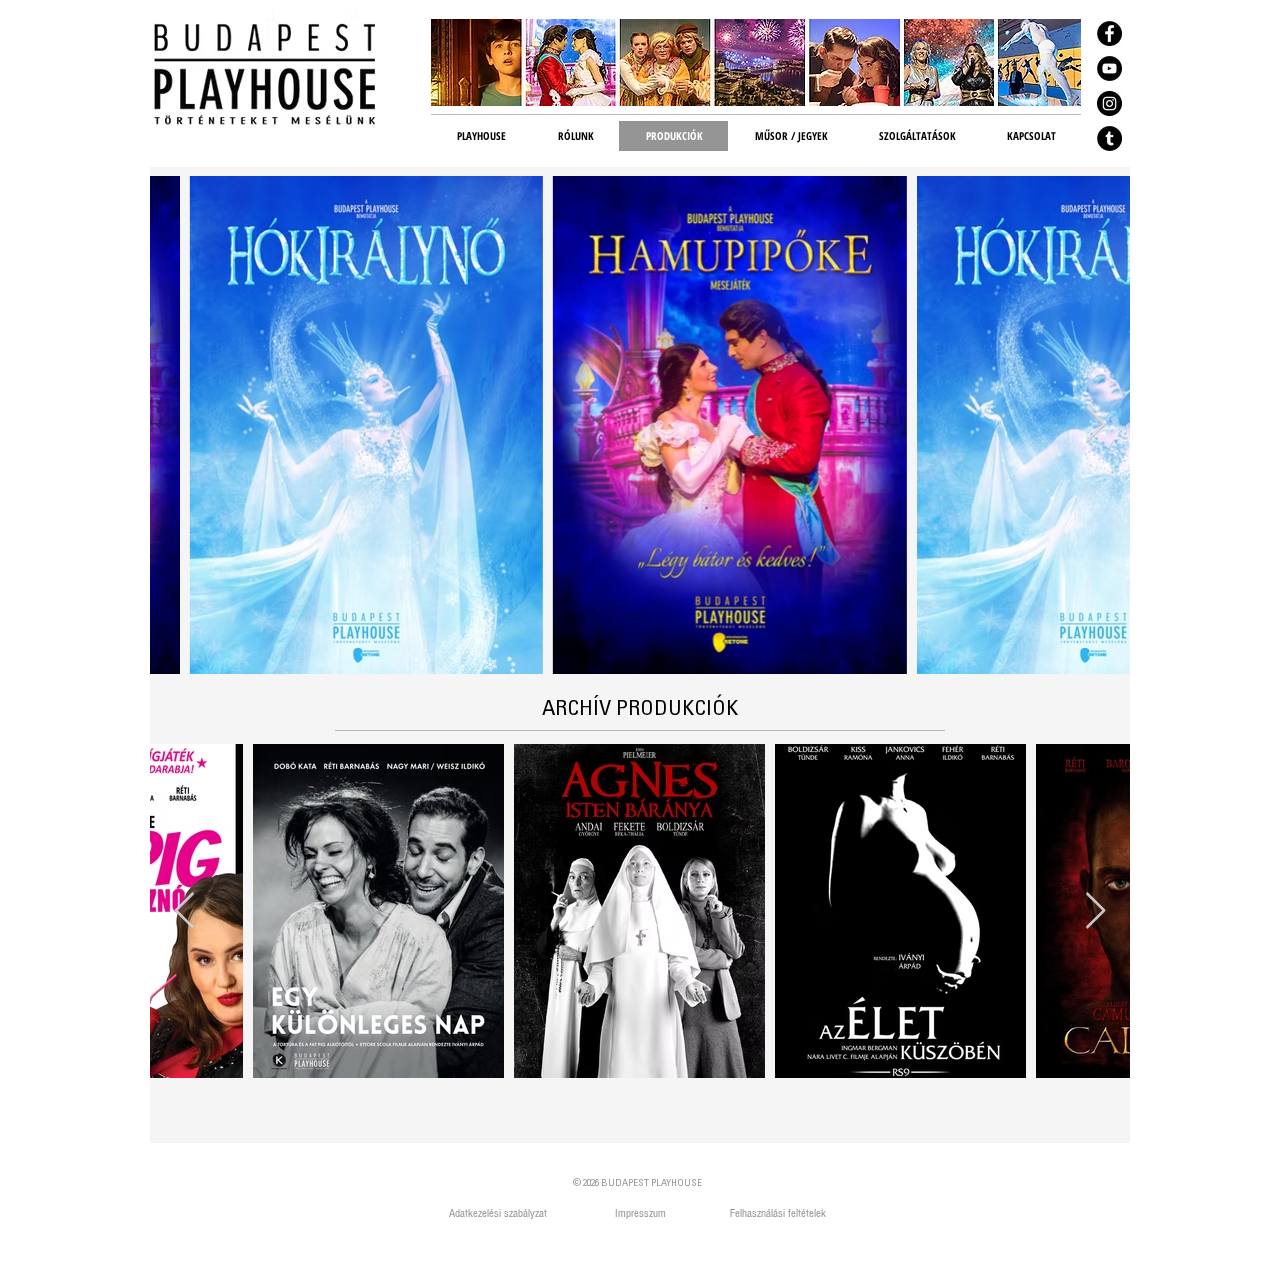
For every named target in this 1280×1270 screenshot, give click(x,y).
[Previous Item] (184, 911)
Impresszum (640, 1213)
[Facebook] (1109, 33)
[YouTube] (1109, 68)
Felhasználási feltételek (778, 1213)
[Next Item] (1095, 425)
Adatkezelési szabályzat (499, 1213)
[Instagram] (1109, 103)
